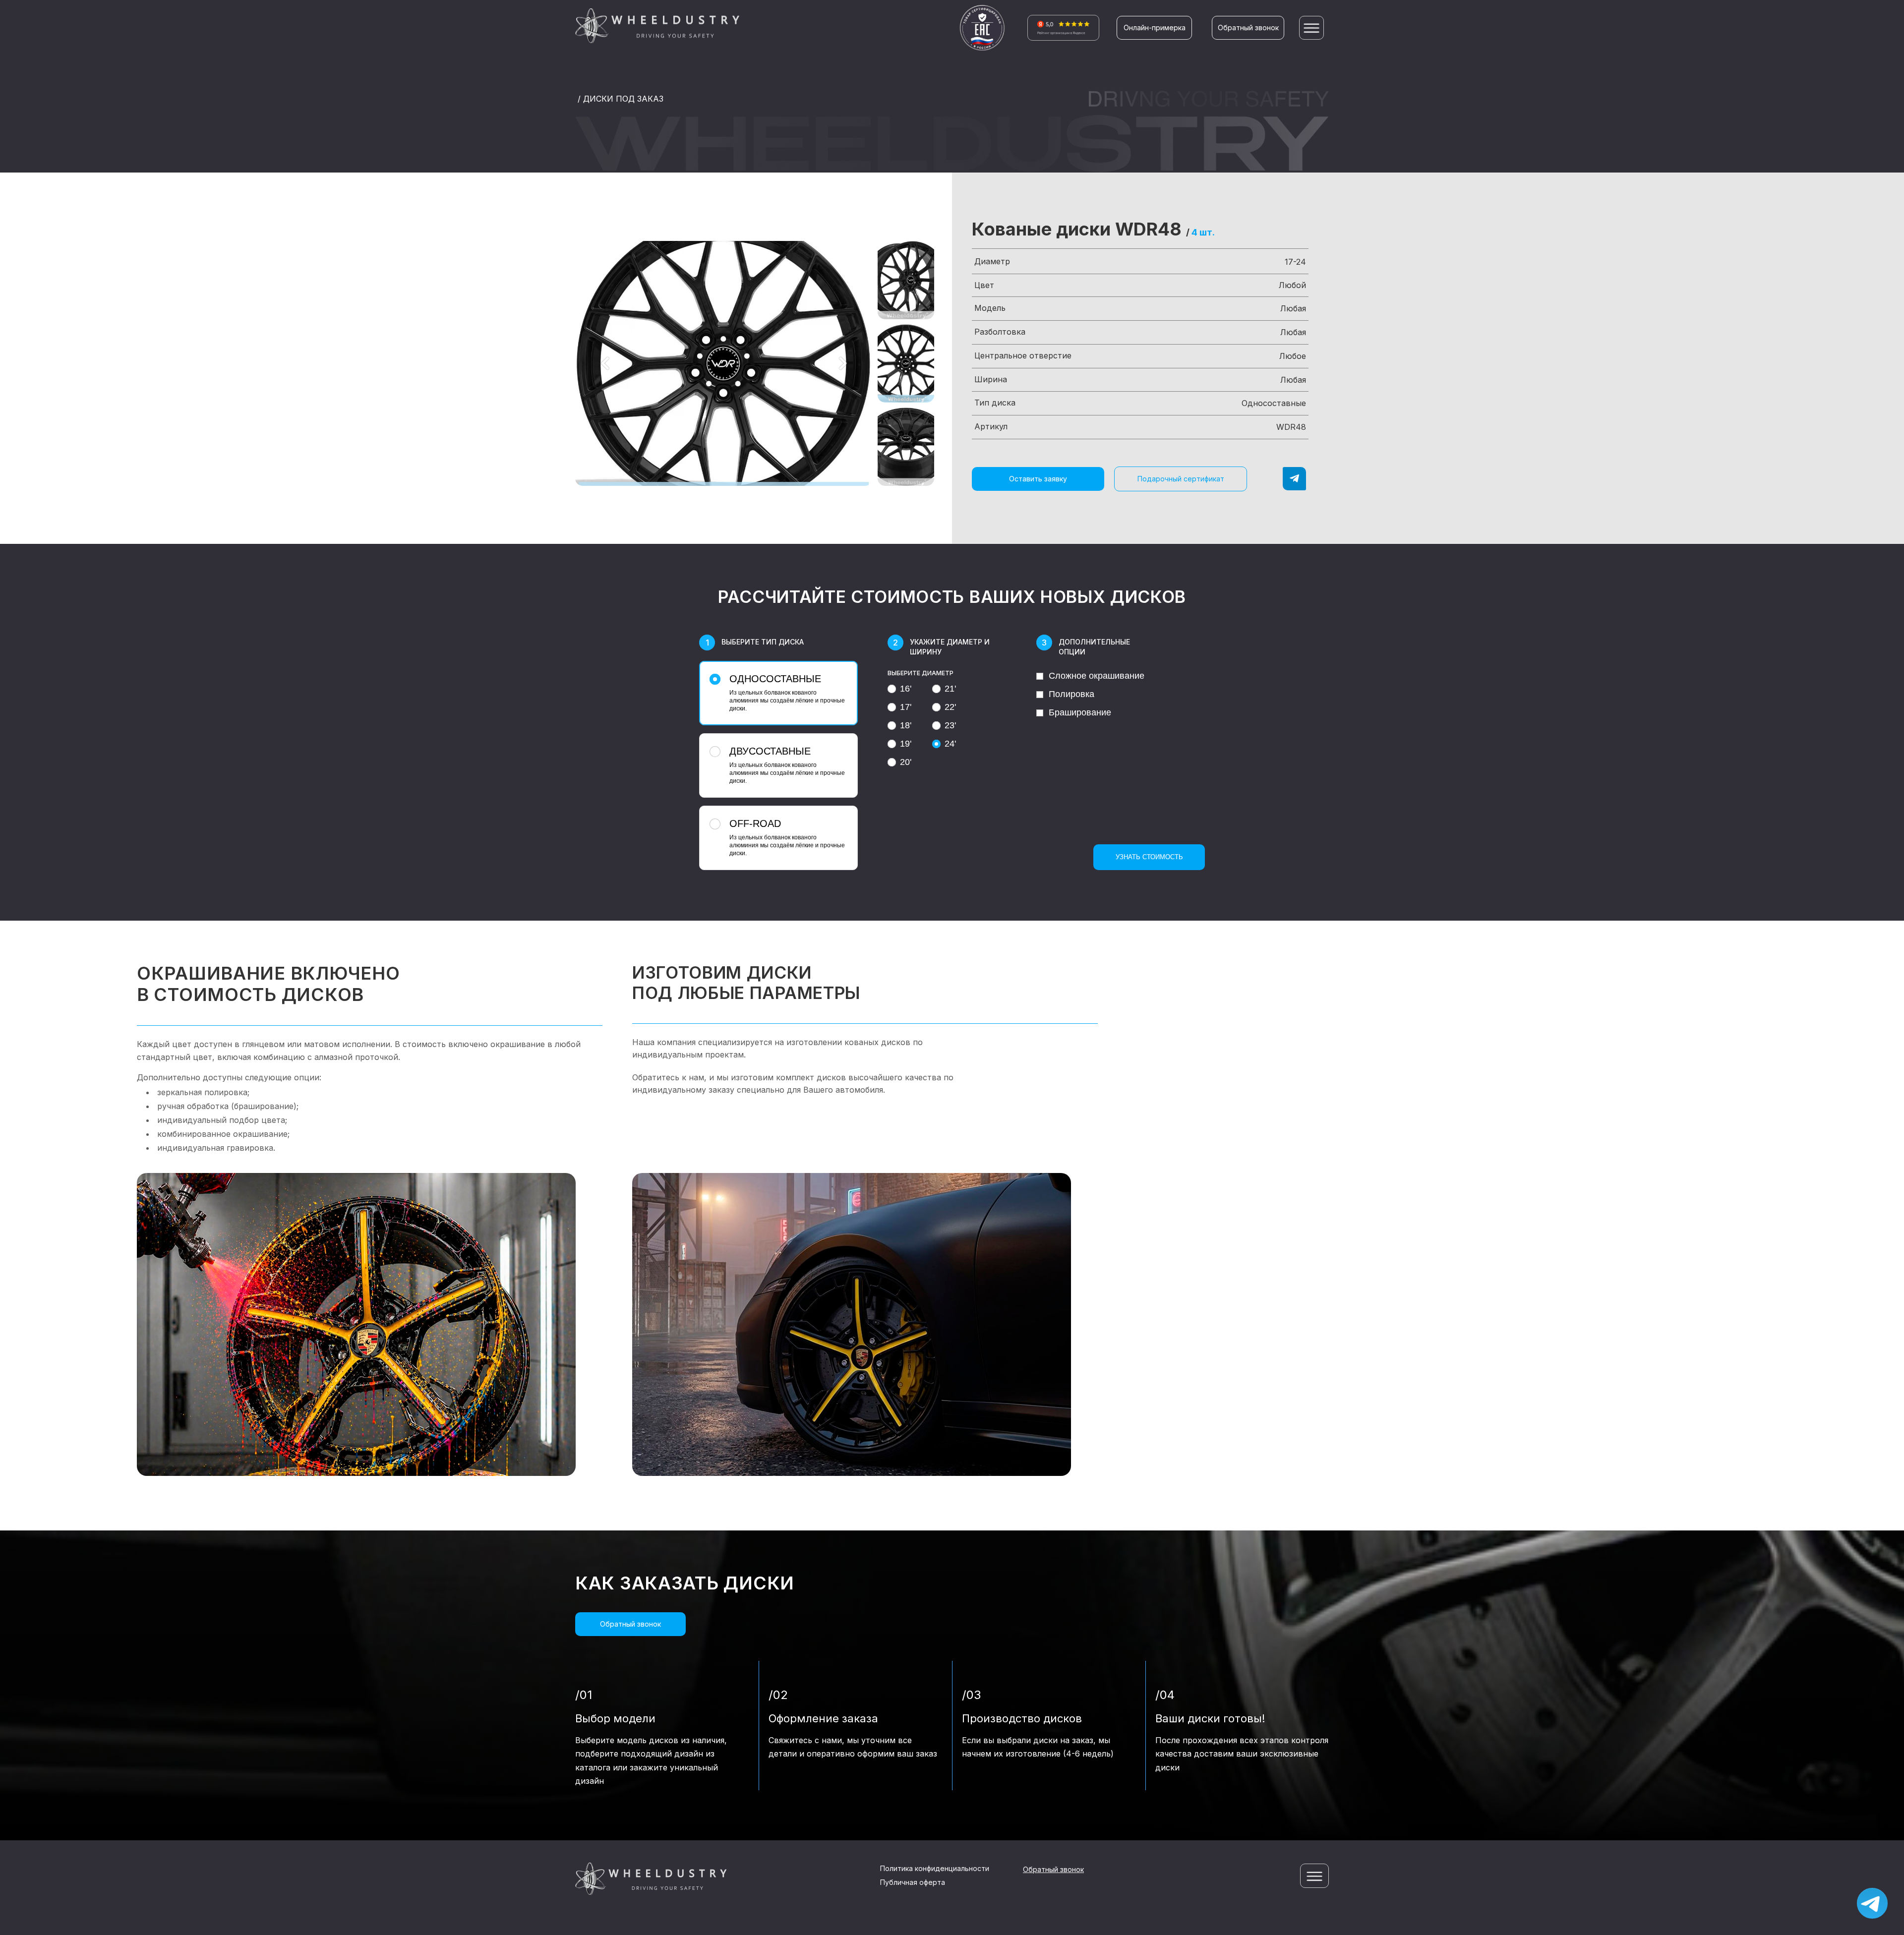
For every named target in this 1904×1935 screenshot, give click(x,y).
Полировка (1071, 694)
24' (950, 744)
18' (906, 725)
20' (906, 762)
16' (906, 689)
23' (950, 725)
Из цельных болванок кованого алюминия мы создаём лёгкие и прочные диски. (787, 693)
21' (950, 689)
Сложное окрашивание (1097, 676)
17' (906, 707)
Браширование (1080, 712)
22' (950, 707)
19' (906, 744)
